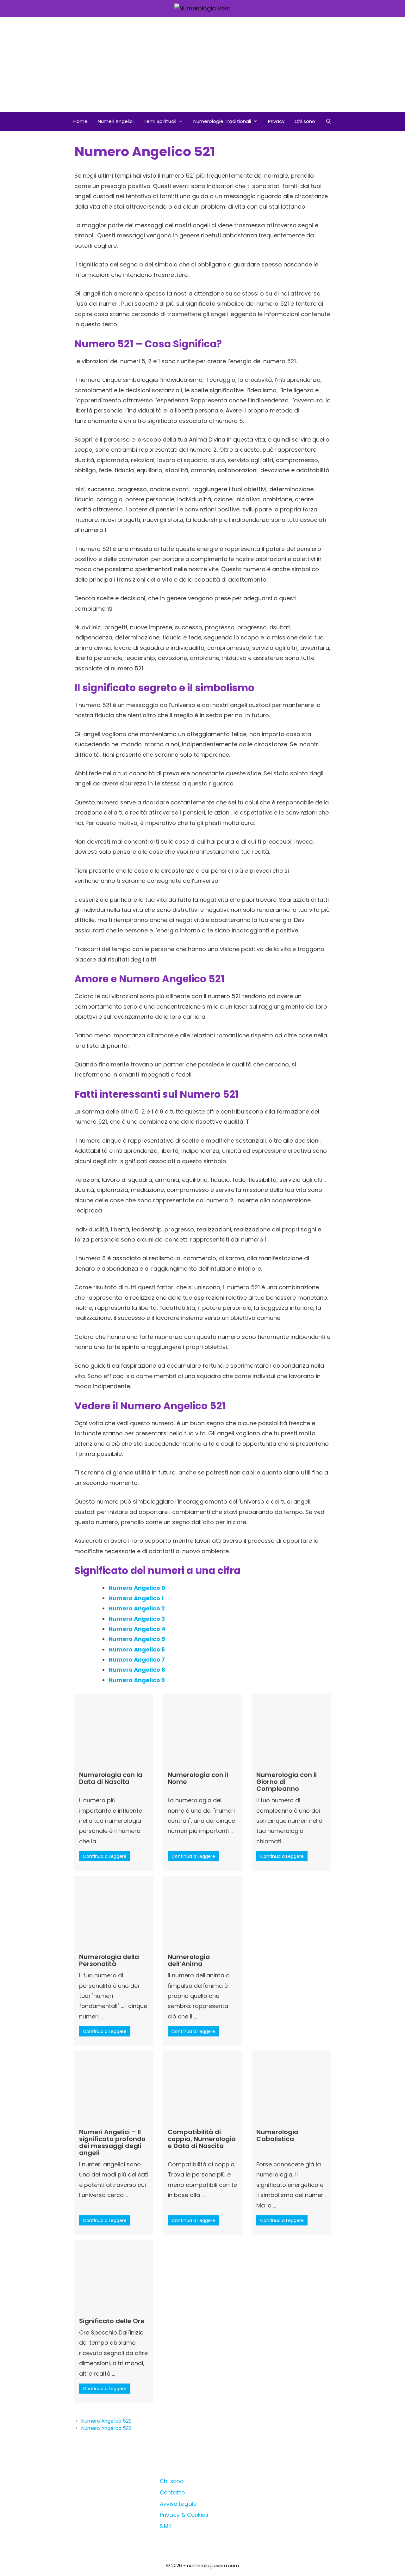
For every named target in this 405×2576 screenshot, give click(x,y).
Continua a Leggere (105, 1856)
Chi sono (305, 121)
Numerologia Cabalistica (277, 2135)
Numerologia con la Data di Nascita (111, 1778)
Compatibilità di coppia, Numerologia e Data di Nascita (202, 2139)
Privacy (276, 121)
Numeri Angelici (116, 121)
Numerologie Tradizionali (222, 121)
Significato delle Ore (112, 2321)
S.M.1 (165, 2526)
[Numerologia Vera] (202, 8)
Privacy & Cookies (184, 2515)
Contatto (172, 2493)
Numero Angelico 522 (106, 2428)
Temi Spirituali (160, 121)
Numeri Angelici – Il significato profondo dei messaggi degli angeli (112, 2142)
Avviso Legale (178, 2504)
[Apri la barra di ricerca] (328, 121)
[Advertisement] (202, 64)
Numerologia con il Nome (198, 1778)
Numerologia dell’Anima (189, 1960)
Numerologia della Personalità (109, 1960)
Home (81, 121)
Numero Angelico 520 (106, 2421)
